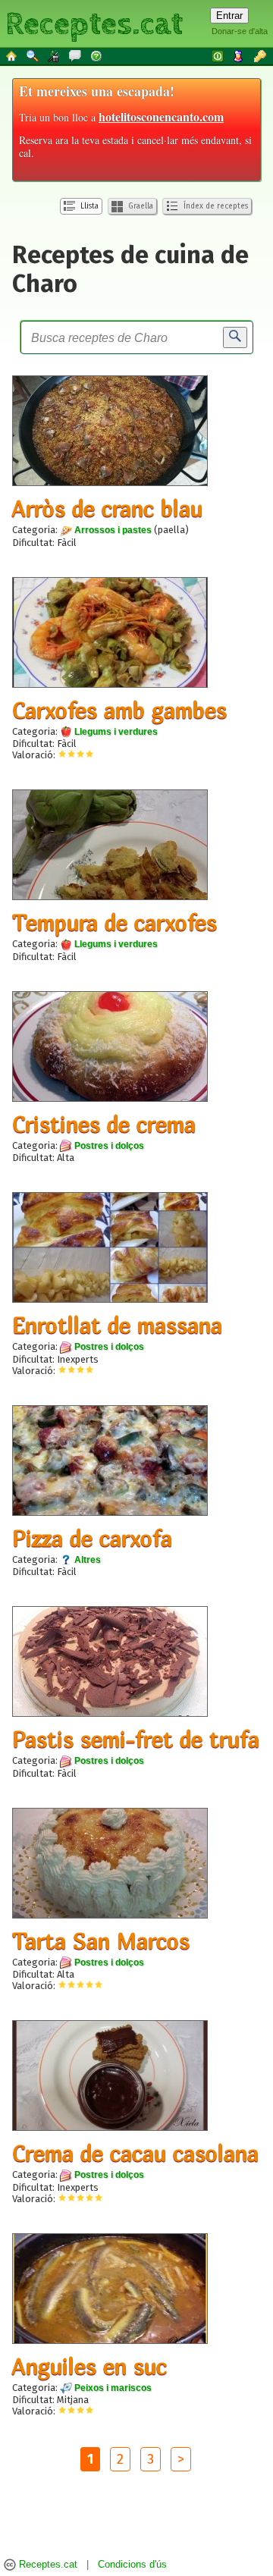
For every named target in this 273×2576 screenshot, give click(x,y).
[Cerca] (235, 337)
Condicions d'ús (132, 2565)
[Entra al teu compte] (218, 55)
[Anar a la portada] (12, 55)
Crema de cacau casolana (135, 2153)
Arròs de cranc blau (107, 508)
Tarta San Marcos (101, 1941)
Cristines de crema (104, 1124)
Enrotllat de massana (117, 1325)
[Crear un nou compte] (240, 55)
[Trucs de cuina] (55, 55)
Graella (140, 206)
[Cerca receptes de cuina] (33, 55)
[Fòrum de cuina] (76, 55)
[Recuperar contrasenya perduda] (261, 55)
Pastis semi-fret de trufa (136, 1739)
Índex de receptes (215, 206)
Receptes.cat (94, 22)
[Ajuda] (97, 55)
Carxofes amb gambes (119, 710)
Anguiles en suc (89, 2366)
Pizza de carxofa (92, 1538)
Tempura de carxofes (115, 922)
